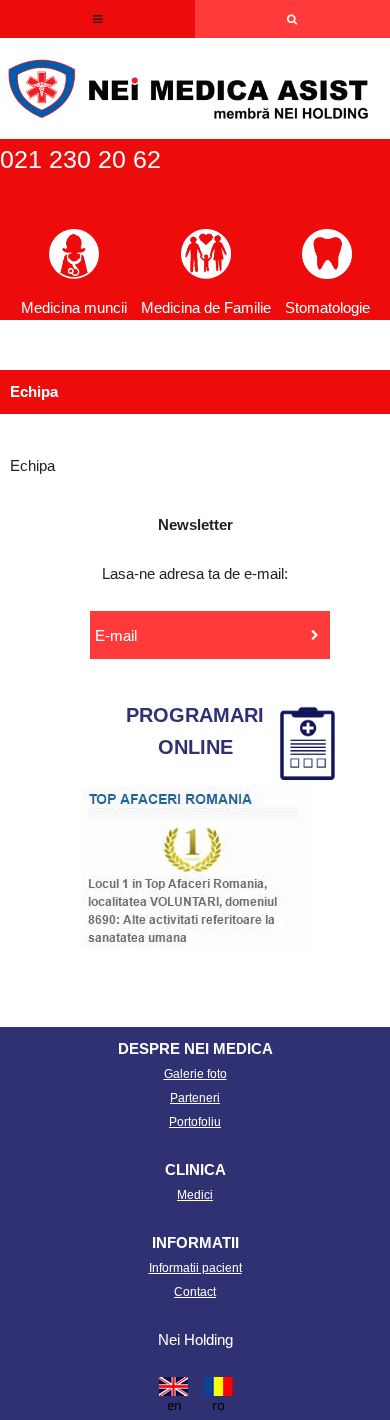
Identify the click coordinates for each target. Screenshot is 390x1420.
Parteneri (195, 1098)
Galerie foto (195, 1074)
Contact (195, 1292)
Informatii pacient (195, 1268)
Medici (195, 1195)
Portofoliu (195, 1122)
